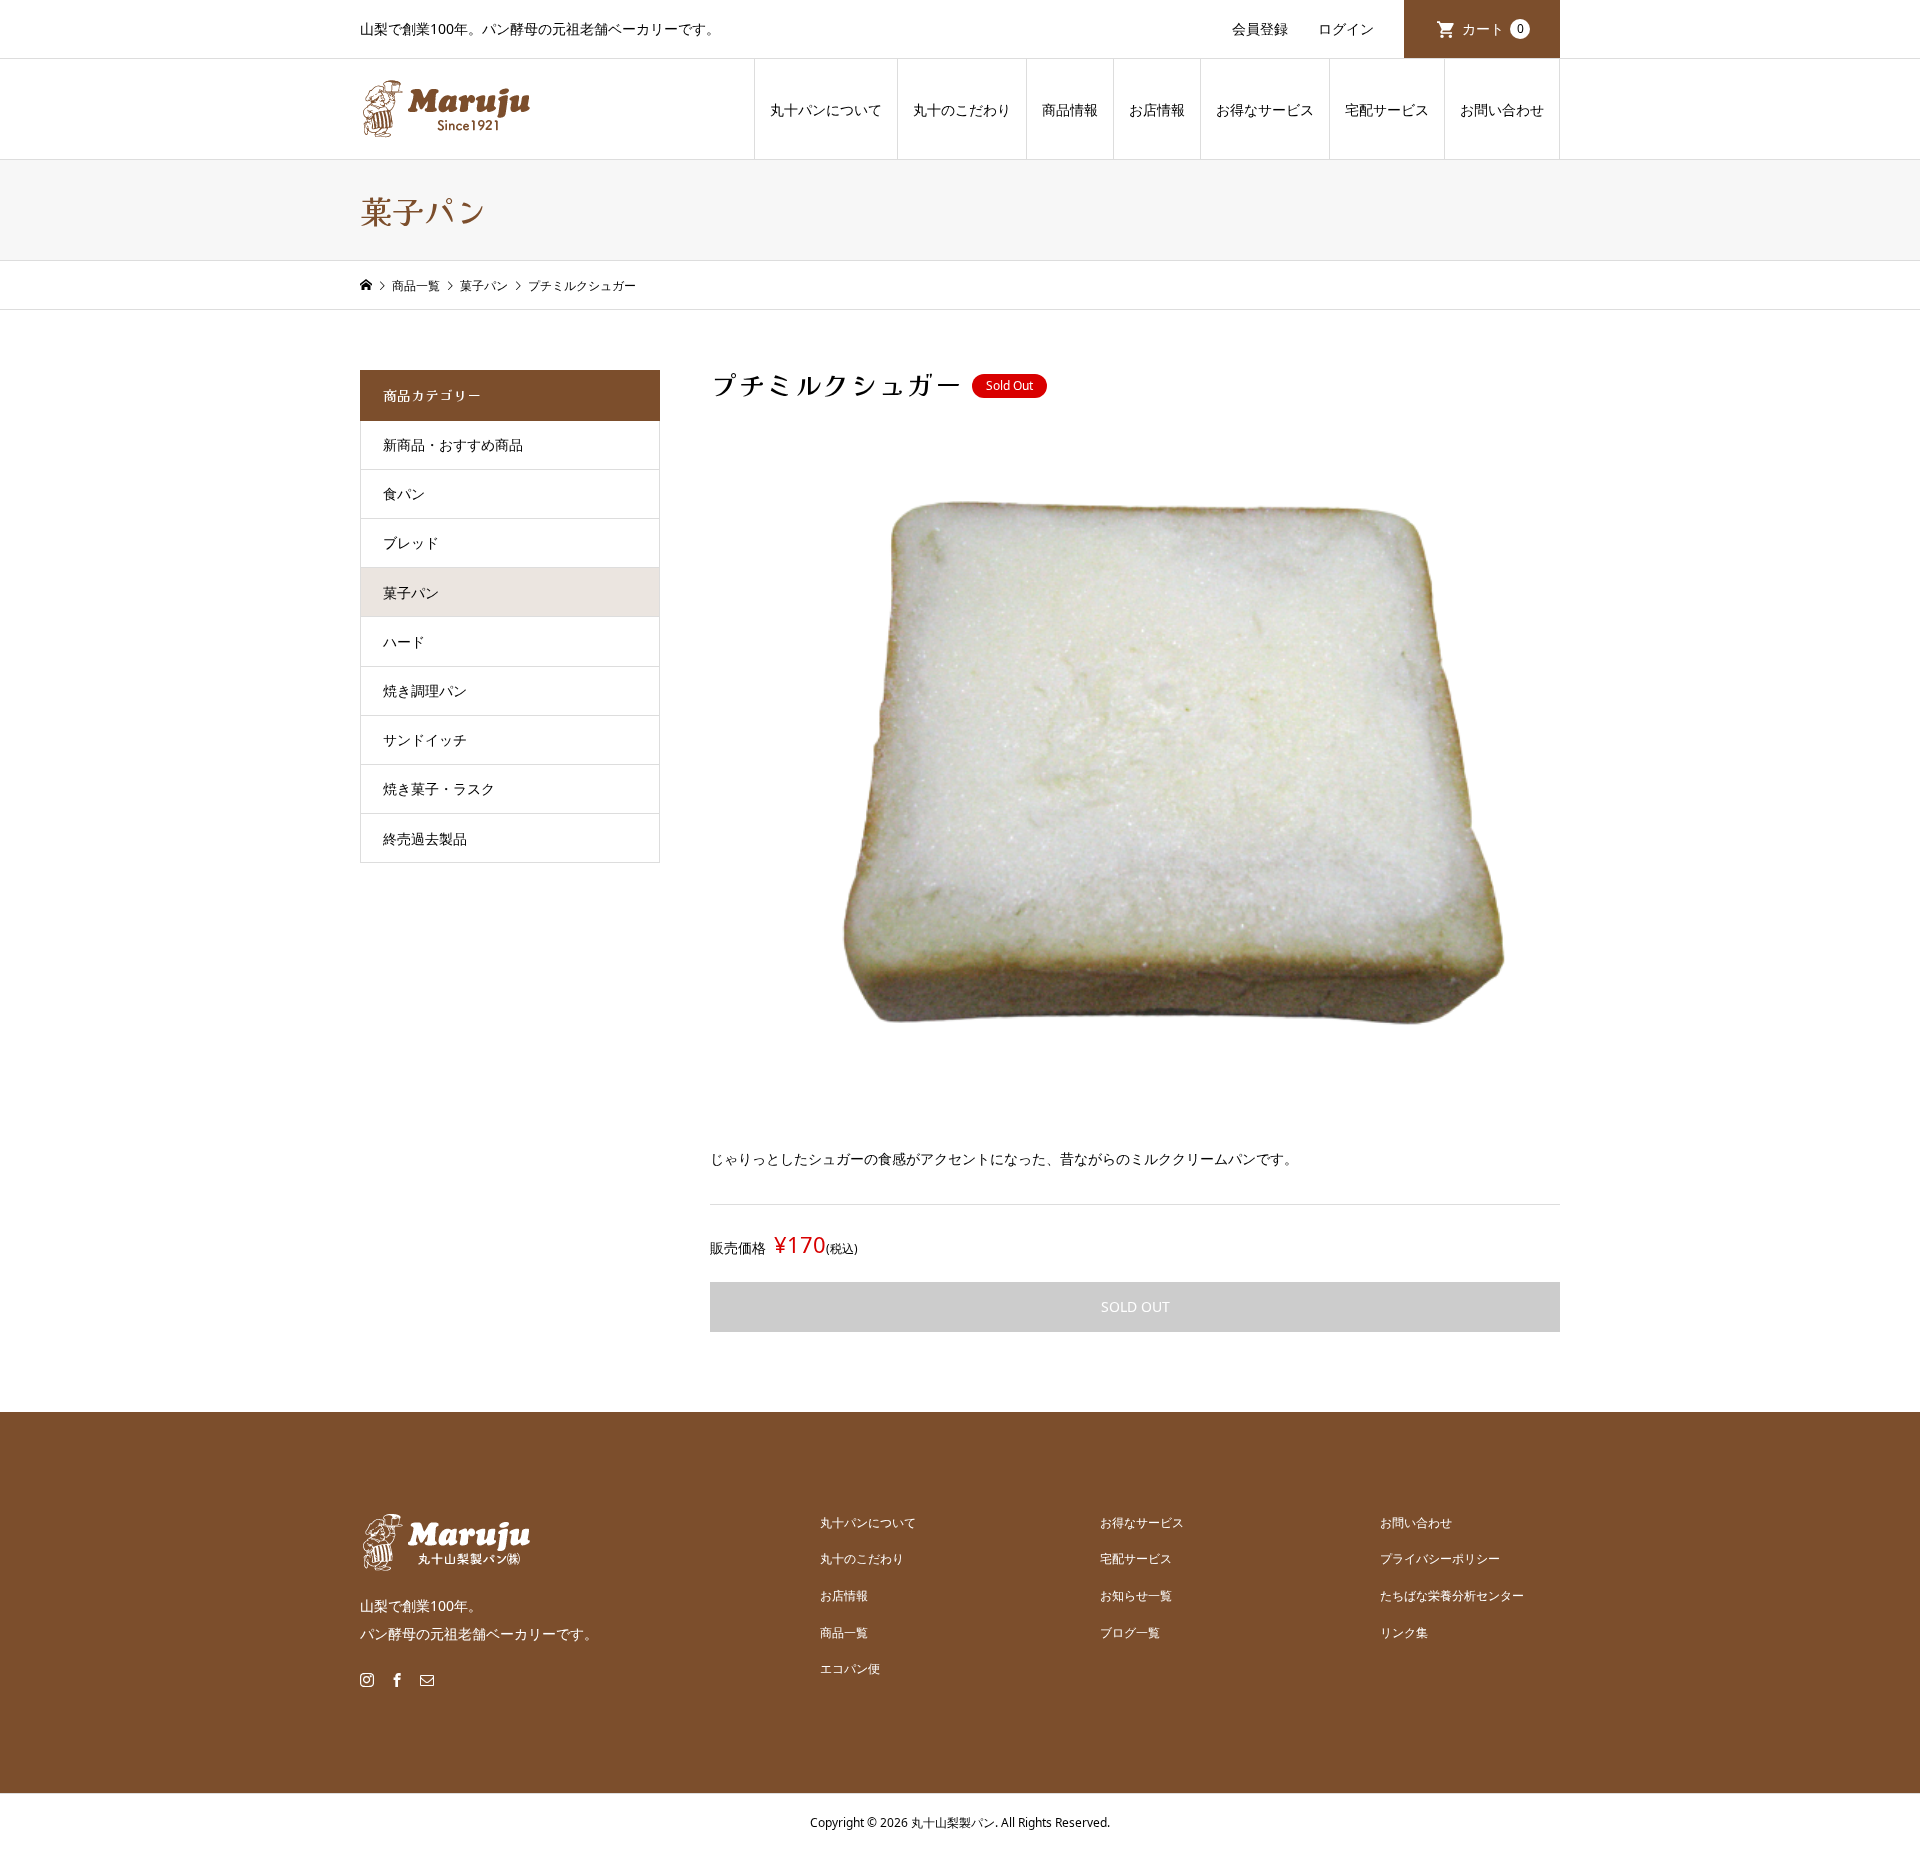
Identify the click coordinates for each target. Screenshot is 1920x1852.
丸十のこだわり (962, 109)
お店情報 (1157, 109)
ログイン (1346, 28)
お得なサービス (1265, 109)
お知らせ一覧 (1136, 1595)
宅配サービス (1387, 109)
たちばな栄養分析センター (1452, 1595)
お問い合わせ (1502, 109)
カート (1493, 28)
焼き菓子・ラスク (439, 788)
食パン (404, 493)
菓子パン (411, 592)
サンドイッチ (425, 739)
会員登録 (1260, 28)
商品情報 (1070, 109)
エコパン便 (850, 1668)
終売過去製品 (425, 838)
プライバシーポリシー (1440, 1558)
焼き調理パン (425, 690)
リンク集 (1404, 1632)
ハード (404, 641)
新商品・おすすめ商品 (453, 444)
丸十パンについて (826, 109)
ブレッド (411, 542)
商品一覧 (844, 1632)
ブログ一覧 (1130, 1632)
